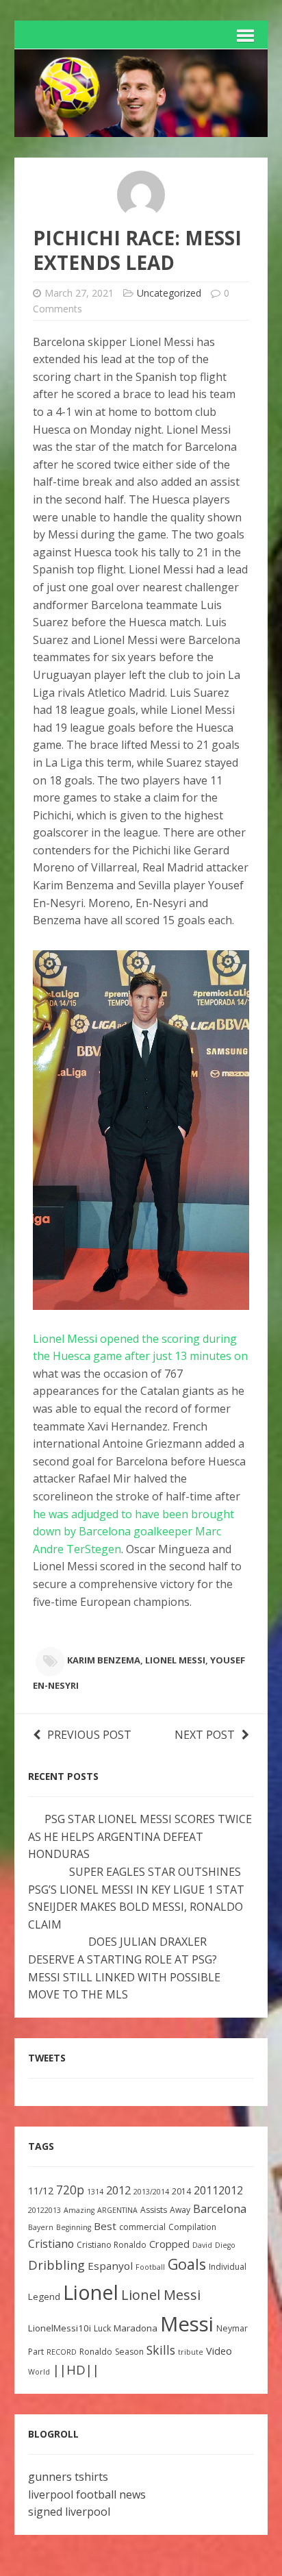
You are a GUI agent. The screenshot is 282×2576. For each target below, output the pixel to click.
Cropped (169, 2244)
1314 (95, 2192)
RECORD (62, 2352)
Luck (102, 2328)
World (39, 2372)
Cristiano (51, 2244)
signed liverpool (69, 2512)
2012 (118, 2190)
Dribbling (56, 2265)
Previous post (89, 1735)
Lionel (91, 2292)
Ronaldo (96, 2352)
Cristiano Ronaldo (112, 2245)
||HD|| (76, 2370)
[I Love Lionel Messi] (141, 127)
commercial (142, 2227)
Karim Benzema (104, 1660)
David (202, 2245)
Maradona (136, 2328)
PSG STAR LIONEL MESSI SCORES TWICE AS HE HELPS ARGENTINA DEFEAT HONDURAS (140, 1836)
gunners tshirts (68, 2477)
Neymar (232, 2328)
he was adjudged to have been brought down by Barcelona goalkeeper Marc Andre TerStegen (133, 1532)
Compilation (192, 2227)
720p (70, 2190)
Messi (187, 2324)
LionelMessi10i (60, 2328)
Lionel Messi (175, 1660)
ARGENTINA (117, 2210)
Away (180, 2210)
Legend (44, 2296)
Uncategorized (169, 293)
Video (219, 2351)
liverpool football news (87, 2494)
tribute (191, 2352)
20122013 (44, 2210)
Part (36, 2352)
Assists (154, 2210)
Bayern (41, 2227)
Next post (205, 1735)
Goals (187, 2264)
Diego (225, 2245)
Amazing (79, 2210)
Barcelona (220, 2208)
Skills (161, 2350)
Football (150, 2267)
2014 (181, 2191)
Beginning (74, 2227)
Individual (228, 2267)
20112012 (218, 2190)
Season (129, 2352)
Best (105, 2226)
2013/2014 (151, 2192)
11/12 (41, 2191)
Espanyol (110, 2266)
